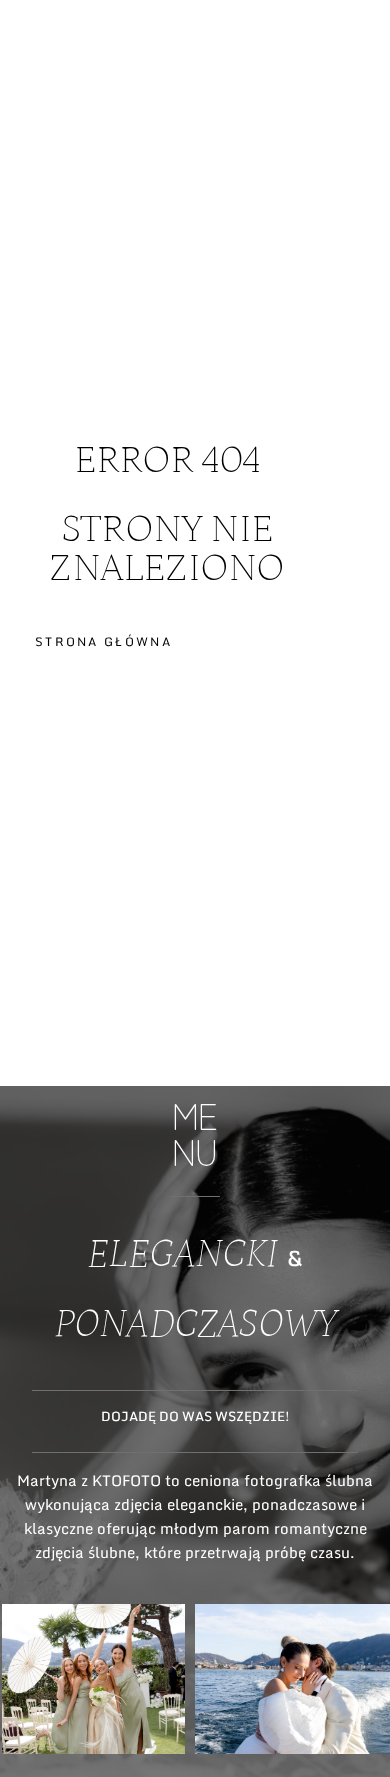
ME (357, 93)
